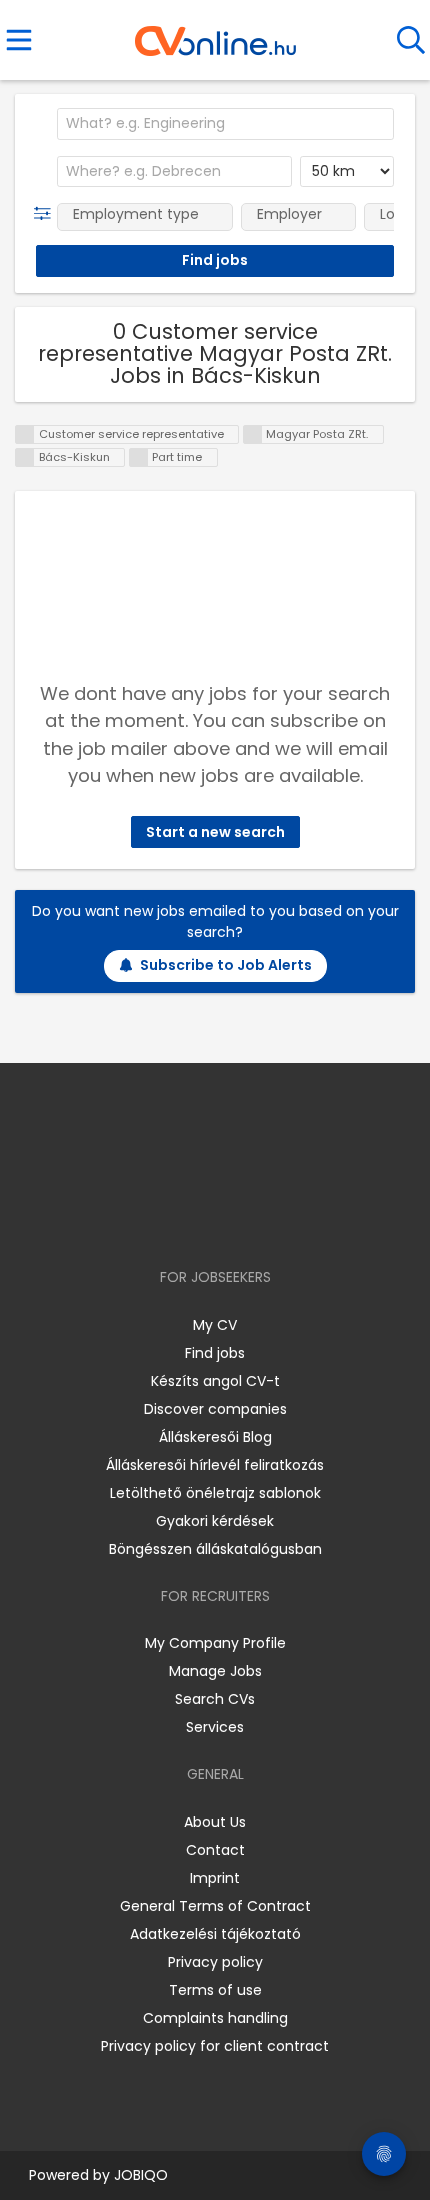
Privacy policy (215, 1962)
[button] (46, 214)
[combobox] (225, 124)
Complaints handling (215, 2018)
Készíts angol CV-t (215, 1381)
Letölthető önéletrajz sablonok (215, 1493)
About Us (215, 1822)
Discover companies (215, 1409)
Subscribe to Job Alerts (226, 965)
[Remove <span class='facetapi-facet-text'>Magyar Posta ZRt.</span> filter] (253, 434)
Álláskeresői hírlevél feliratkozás (215, 1465)
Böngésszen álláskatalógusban (215, 1549)
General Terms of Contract (215, 1906)
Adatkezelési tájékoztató (215, 1934)
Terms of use (215, 1990)
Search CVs (215, 1699)
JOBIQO (141, 2175)
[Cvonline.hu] (215, 34)
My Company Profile (215, 1643)
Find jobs (215, 1353)
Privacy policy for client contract (215, 2046)
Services (215, 1727)
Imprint (215, 1878)
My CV (215, 1325)
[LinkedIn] (235, 1219)
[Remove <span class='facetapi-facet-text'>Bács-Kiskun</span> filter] (25, 457)
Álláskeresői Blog (215, 1437)
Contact (215, 1850)
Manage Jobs (215, 1671)
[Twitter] (265, 1219)
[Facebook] (169, 1219)
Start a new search (215, 832)
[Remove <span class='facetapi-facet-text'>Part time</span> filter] (139, 457)
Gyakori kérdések (215, 1521)
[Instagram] (202, 1219)
